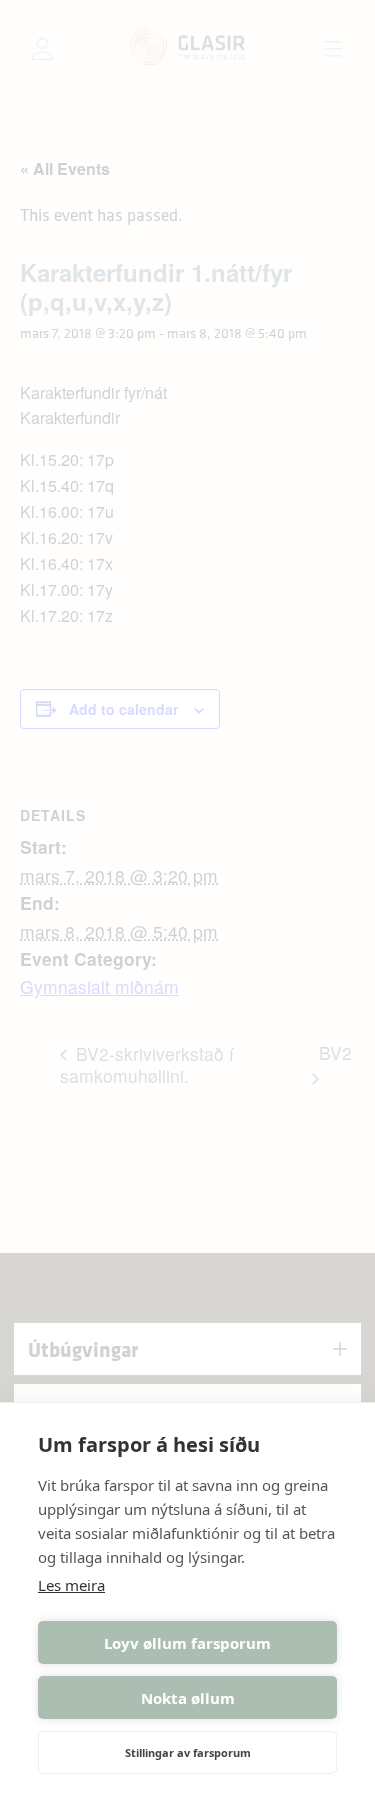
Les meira (71, 1585)
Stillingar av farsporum (188, 1752)
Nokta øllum (188, 1698)
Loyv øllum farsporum (187, 1643)
